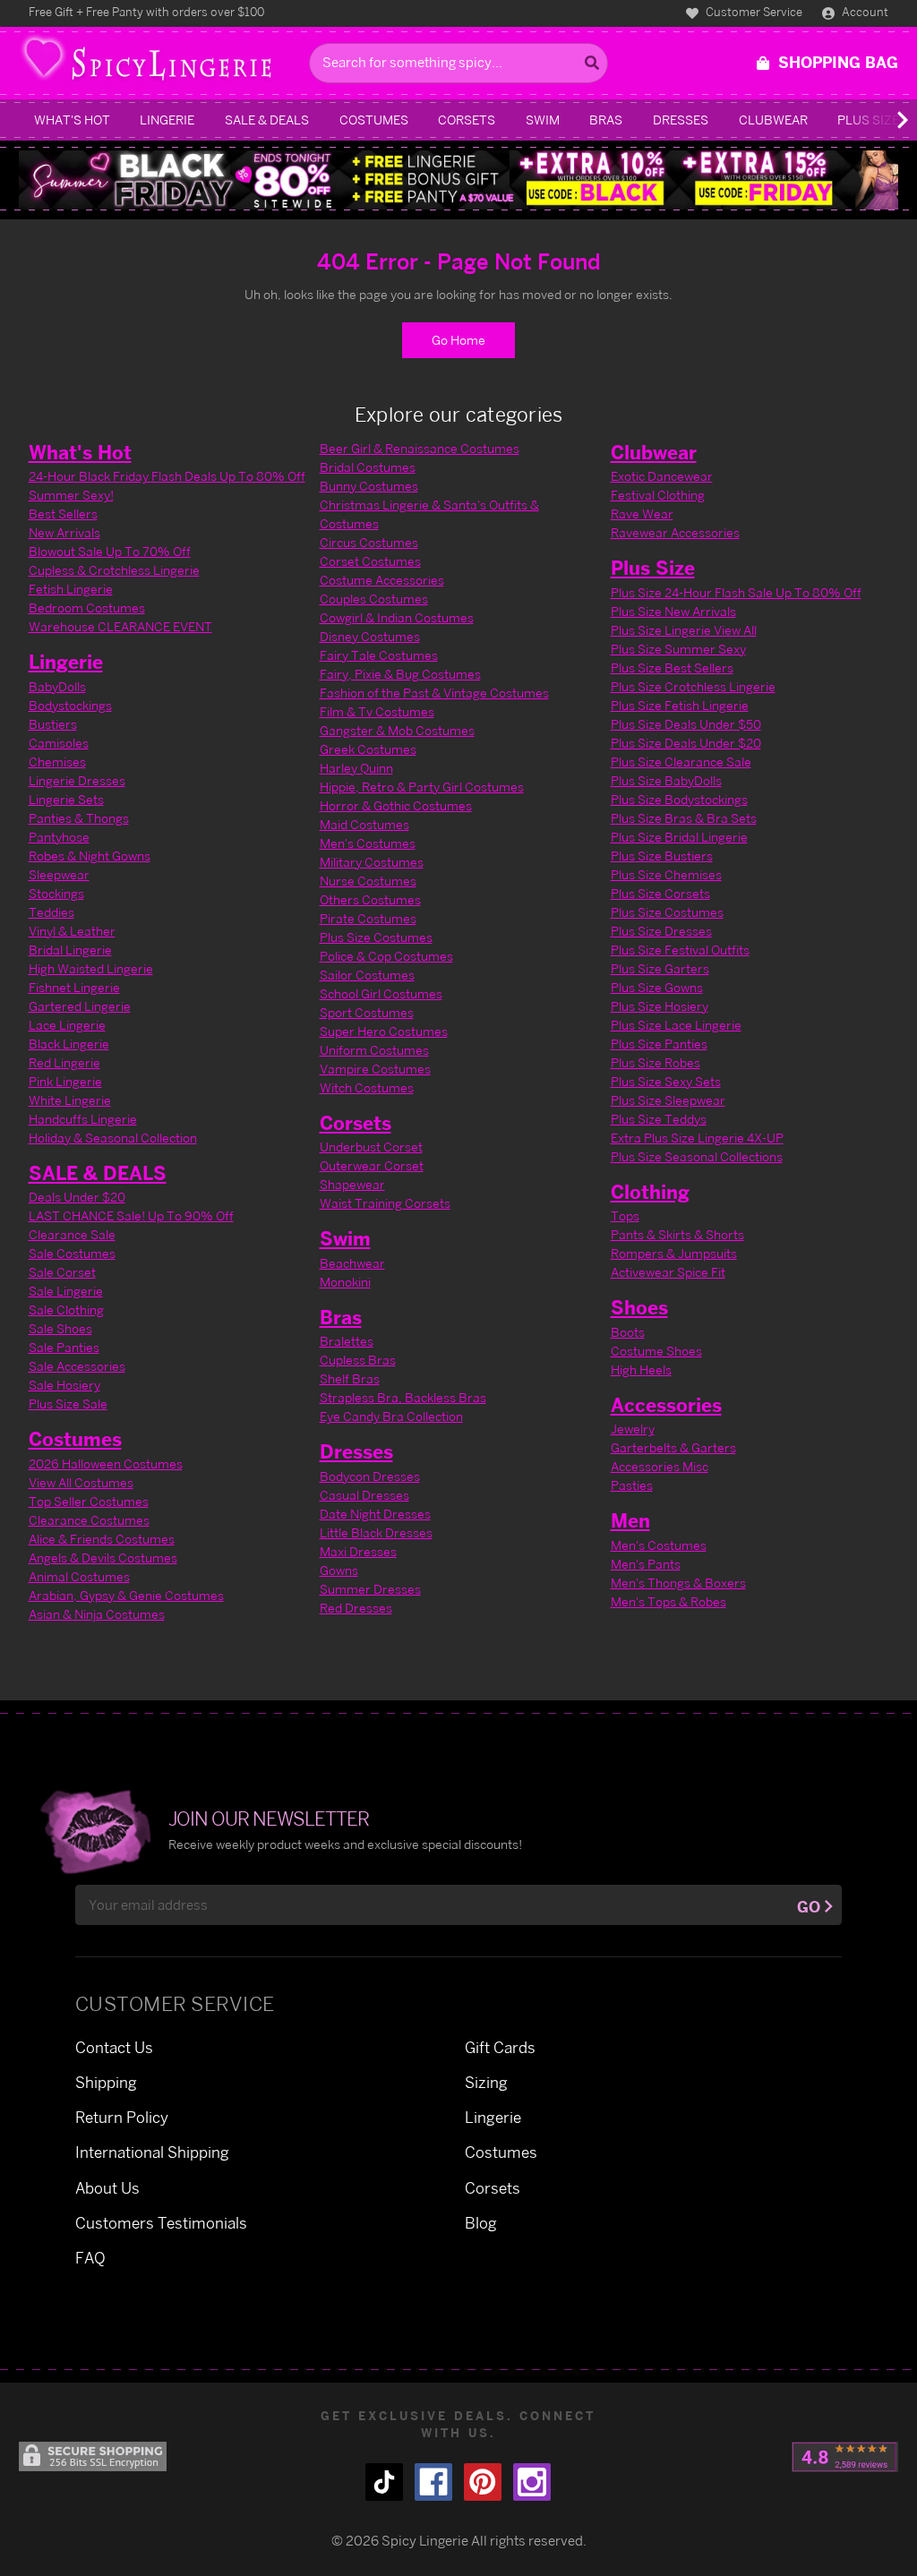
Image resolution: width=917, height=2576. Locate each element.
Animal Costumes (79, 1576)
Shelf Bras (350, 1378)
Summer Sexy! (71, 495)
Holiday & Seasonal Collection (113, 1138)
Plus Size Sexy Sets (666, 1081)
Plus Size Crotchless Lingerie (693, 686)
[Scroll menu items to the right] (881, 120)
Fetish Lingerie (71, 589)
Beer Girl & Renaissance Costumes (420, 448)
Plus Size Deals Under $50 (686, 724)
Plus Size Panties (659, 1044)
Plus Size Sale (68, 1404)
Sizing (486, 2082)
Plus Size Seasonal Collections (697, 1156)
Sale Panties (64, 1347)
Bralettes (347, 1341)
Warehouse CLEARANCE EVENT (120, 626)
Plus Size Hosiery (660, 1006)
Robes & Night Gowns (90, 856)
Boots (628, 1332)
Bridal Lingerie (70, 950)
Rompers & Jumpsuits (674, 1253)
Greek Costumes (368, 749)
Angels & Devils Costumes (103, 1558)
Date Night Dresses (375, 1514)
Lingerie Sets (66, 799)
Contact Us (114, 2047)
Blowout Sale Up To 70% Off (110, 551)
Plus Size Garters (660, 968)
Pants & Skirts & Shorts (677, 1234)
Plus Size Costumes (376, 937)
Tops (625, 1215)
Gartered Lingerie (80, 1006)
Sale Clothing (66, 1309)
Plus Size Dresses (661, 931)
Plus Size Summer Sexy (678, 649)
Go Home (458, 340)
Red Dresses (356, 1608)
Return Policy (122, 2117)
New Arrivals (64, 532)
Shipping (106, 2082)
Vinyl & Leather (72, 931)
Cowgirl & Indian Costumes (397, 617)
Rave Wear (642, 513)
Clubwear (773, 120)
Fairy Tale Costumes (379, 655)
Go (809, 1907)
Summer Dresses (370, 1589)
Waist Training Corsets (385, 1203)
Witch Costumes (367, 1087)
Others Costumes (370, 899)
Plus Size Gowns (657, 987)
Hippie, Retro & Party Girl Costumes (422, 787)
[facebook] (433, 2482)
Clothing (650, 1192)
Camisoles (59, 743)
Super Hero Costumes (384, 1031)
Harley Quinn (356, 768)
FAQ (90, 2258)
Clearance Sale (72, 1234)
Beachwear (352, 1263)
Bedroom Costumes (87, 608)
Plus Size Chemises (666, 874)
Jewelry (633, 1429)
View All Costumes (81, 1482)
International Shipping (152, 2152)
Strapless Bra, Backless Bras (403, 1397)
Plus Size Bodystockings (679, 799)
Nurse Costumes (368, 881)
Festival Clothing (658, 495)
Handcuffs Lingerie (83, 1119)
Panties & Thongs (79, 818)
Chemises (57, 762)
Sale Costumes (72, 1253)
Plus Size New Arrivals (673, 611)
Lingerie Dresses (77, 780)
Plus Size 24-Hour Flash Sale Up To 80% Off (736, 592)
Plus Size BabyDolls (666, 780)
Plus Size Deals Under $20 (686, 743)
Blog (481, 2223)
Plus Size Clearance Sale (681, 762)
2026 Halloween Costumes (106, 1463)
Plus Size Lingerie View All (684, 630)
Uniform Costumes (374, 1050)
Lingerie (167, 120)
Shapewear (352, 1184)
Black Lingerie (69, 1044)
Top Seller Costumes (89, 1501)
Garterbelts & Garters (673, 1447)
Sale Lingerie (66, 1291)
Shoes (639, 1307)
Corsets (467, 120)
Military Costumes (372, 862)
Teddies (51, 912)
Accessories (666, 1405)
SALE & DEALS (267, 120)
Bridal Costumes (368, 467)
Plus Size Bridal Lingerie (679, 837)
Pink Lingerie (65, 1081)
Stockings (56, 893)
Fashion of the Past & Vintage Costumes (434, 693)
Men (630, 1520)
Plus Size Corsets (660, 893)
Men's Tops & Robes (668, 1601)
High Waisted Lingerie (91, 968)
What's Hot (72, 120)
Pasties (632, 1485)
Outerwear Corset (372, 1165)
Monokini (345, 1282)
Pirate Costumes (368, 918)
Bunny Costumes (369, 486)
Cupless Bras (358, 1360)
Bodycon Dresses (370, 1476)
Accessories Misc (660, 1466)
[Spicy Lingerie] (159, 63)
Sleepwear (59, 874)
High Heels (641, 1369)
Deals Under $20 (77, 1197)
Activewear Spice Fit (668, 1272)
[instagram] (532, 2482)
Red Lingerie (64, 1062)
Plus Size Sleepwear (668, 1100)
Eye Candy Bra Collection (391, 1416)
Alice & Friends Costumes (102, 1539)
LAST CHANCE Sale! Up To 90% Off (131, 1215)
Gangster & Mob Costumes (397, 730)
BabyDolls (57, 686)
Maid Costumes (364, 824)
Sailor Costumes (367, 975)
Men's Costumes (368, 843)
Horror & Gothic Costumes (396, 805)
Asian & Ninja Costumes (97, 1614)
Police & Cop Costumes (386, 956)
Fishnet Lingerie (74, 987)
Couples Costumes (374, 599)
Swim (543, 120)
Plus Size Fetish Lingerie (680, 705)
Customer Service (753, 12)
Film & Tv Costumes (377, 711)
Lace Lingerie (67, 1025)
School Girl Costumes (381, 993)
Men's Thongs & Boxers (678, 1583)
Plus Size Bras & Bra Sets (684, 818)
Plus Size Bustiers (662, 856)
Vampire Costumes (375, 1069)
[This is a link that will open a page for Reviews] (845, 2457)
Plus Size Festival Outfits (680, 950)
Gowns (339, 1570)
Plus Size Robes (656, 1062)
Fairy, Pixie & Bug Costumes (400, 674)
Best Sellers (63, 513)
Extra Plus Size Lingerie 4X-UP (697, 1138)
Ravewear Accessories (675, 532)
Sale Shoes (60, 1328)
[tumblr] (384, 2482)
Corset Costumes (370, 561)
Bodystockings (70, 705)
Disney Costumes (370, 636)
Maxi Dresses (358, 1551)
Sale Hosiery (64, 1385)
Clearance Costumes (89, 1520)
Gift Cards (500, 2047)
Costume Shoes (656, 1351)
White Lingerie (70, 1100)
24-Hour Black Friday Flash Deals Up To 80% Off (167, 476)
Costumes (374, 120)
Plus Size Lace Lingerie (676, 1025)
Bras (606, 120)
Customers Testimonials (161, 2223)
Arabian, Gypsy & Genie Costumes (126, 1595)
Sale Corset (62, 1272)
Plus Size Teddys (659, 1119)
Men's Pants (646, 1564)
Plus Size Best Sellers (672, 668)
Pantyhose (59, 837)
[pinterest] (483, 2482)
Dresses (681, 120)
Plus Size (653, 568)
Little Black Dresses (376, 1532)
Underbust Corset (371, 1147)
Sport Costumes (367, 1012)
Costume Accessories (382, 580)
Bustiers (53, 724)
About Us (107, 2188)
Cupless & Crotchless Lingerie (114, 570)
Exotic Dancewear (662, 476)
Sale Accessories (77, 1366)
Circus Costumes (369, 542)
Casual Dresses (364, 1495)
